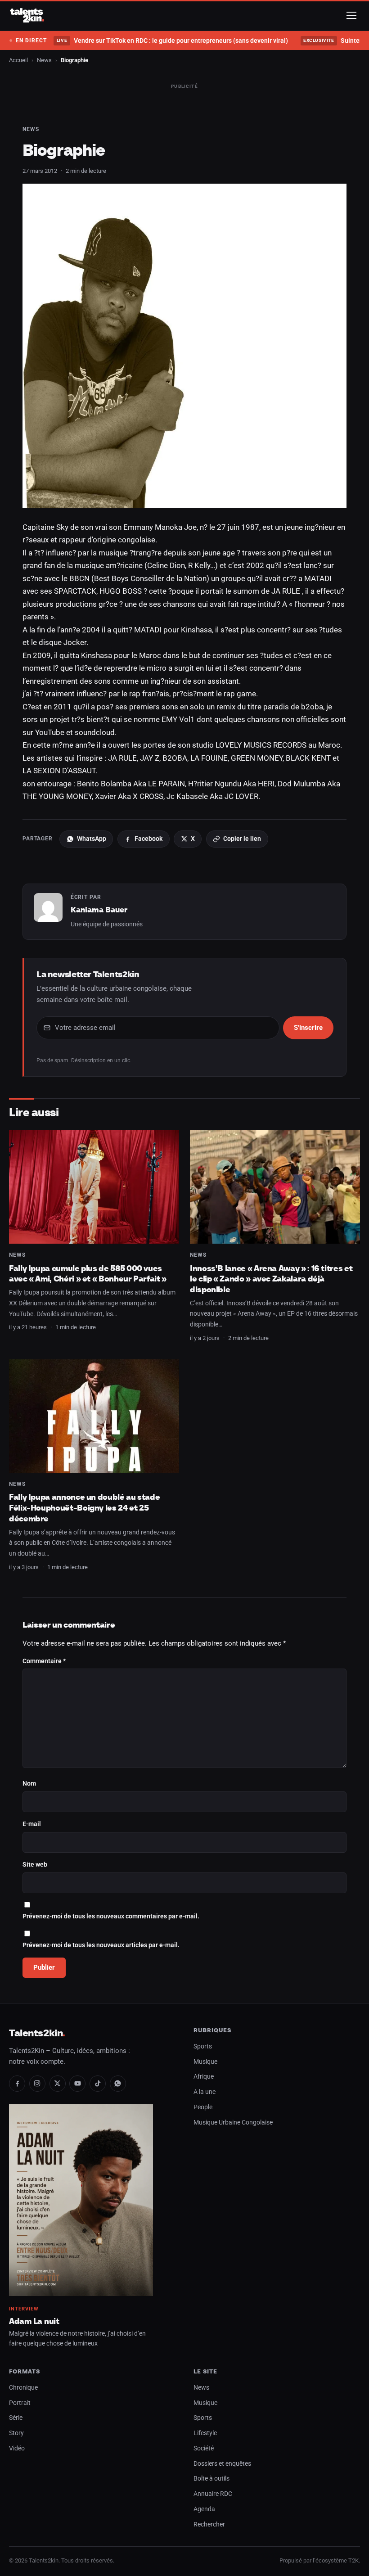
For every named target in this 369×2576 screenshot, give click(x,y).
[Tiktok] (98, 2084)
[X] (58, 2084)
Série (16, 2418)
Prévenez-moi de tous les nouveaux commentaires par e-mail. (111, 1916)
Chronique (23, 2388)
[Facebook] (17, 2084)
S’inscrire (308, 1028)
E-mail (32, 1824)
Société (204, 2448)
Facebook (148, 839)
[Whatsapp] (118, 2084)
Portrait (20, 2403)
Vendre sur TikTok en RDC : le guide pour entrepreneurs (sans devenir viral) (172, 41)
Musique (205, 2062)
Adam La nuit (34, 2321)
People (203, 2107)
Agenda (204, 2509)
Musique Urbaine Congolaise (233, 2123)
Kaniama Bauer (99, 910)
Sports (203, 2046)
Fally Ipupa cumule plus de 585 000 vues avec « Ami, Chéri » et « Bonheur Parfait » (88, 1274)
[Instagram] (37, 2084)
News (44, 60)
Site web (35, 1865)
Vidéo (17, 2448)
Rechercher (209, 2524)
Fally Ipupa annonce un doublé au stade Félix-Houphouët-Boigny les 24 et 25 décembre (84, 1507)
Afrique (204, 2077)
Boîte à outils (211, 2479)
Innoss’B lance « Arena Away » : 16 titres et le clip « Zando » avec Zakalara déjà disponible (271, 1279)
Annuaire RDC (213, 2494)
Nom (29, 1784)
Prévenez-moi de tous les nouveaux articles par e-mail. (101, 1945)
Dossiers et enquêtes (222, 2464)
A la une (205, 2092)
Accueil (18, 60)
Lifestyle (205, 2433)
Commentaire (44, 1661)
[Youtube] (77, 2084)
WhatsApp (92, 839)
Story (16, 2433)
